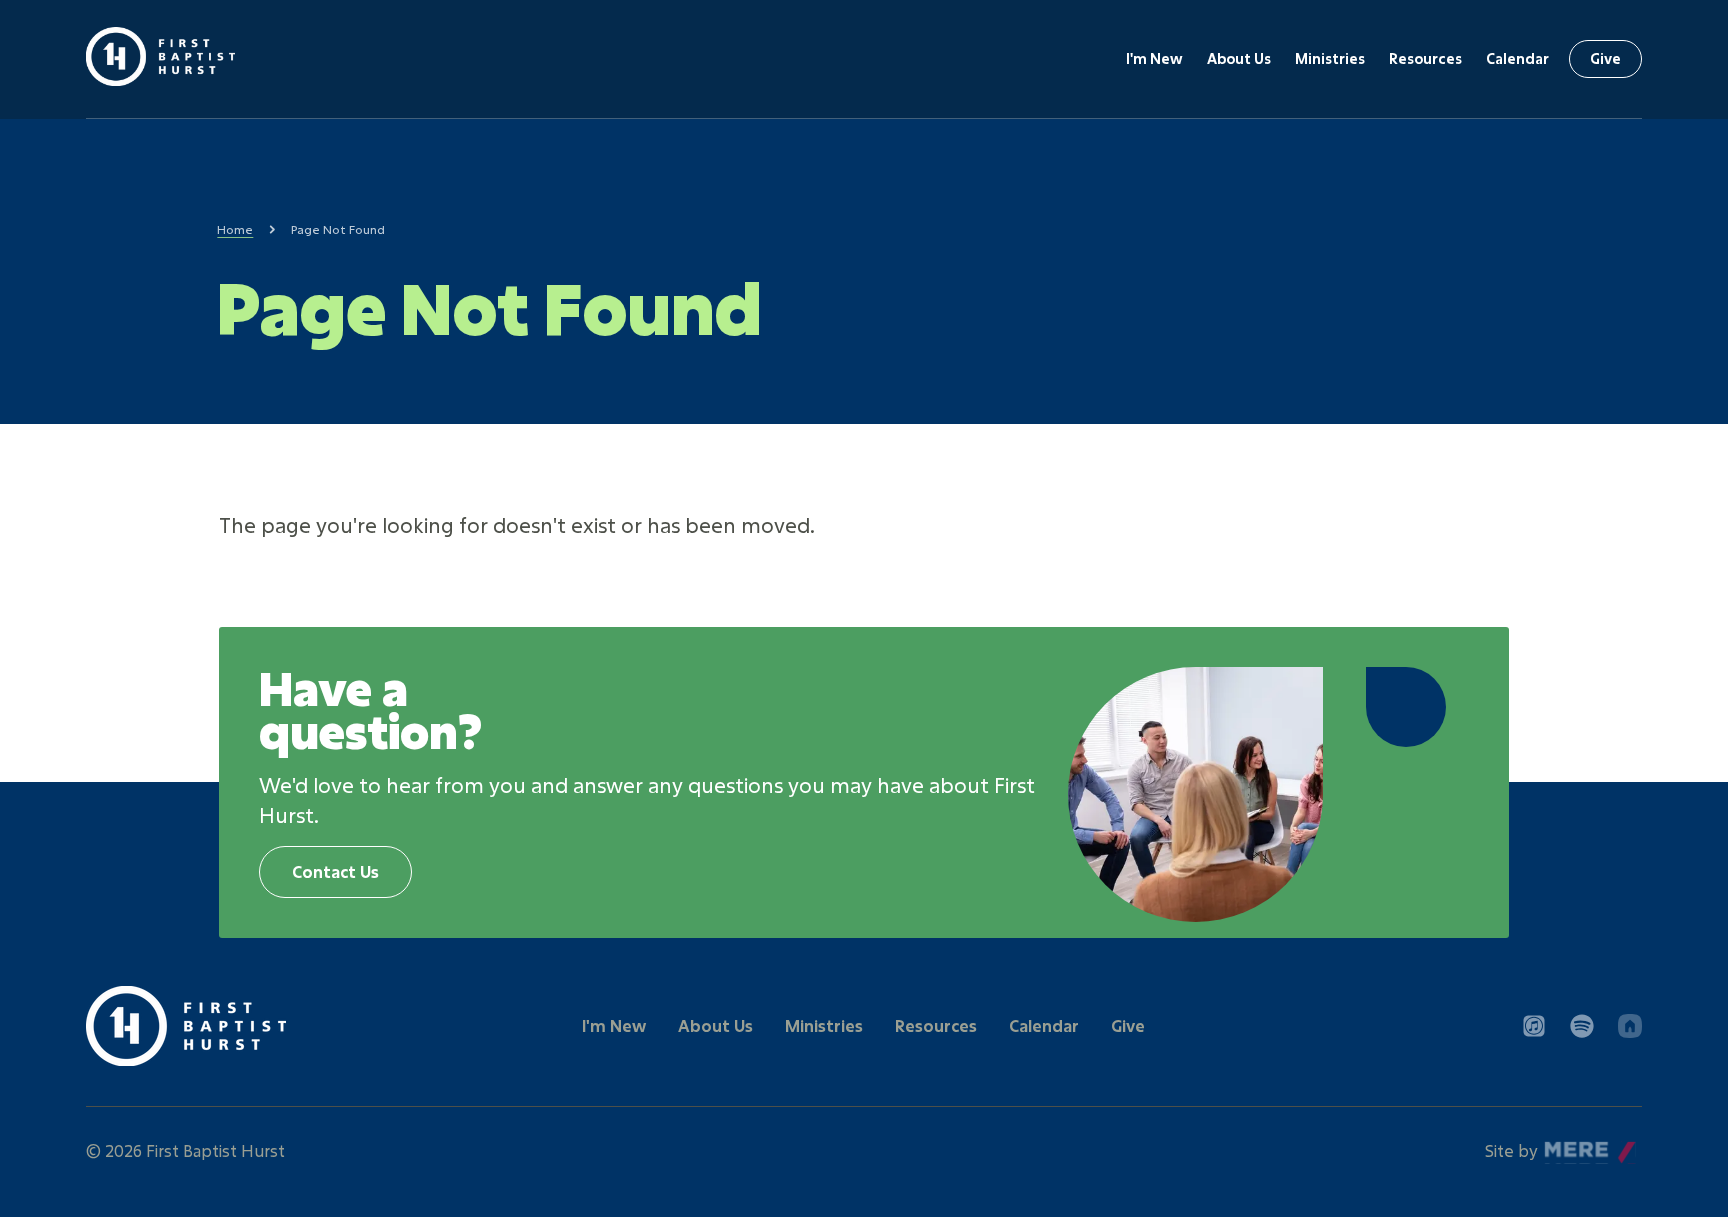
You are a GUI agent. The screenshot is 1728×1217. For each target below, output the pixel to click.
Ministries (1330, 58)
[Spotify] (1582, 1026)
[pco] (1630, 1026)
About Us (1239, 58)
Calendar (1517, 58)
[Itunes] (1534, 1026)
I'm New (1154, 58)
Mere (1565, 1145)
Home (235, 229)
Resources (1425, 58)
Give (1605, 58)
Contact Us (335, 871)
